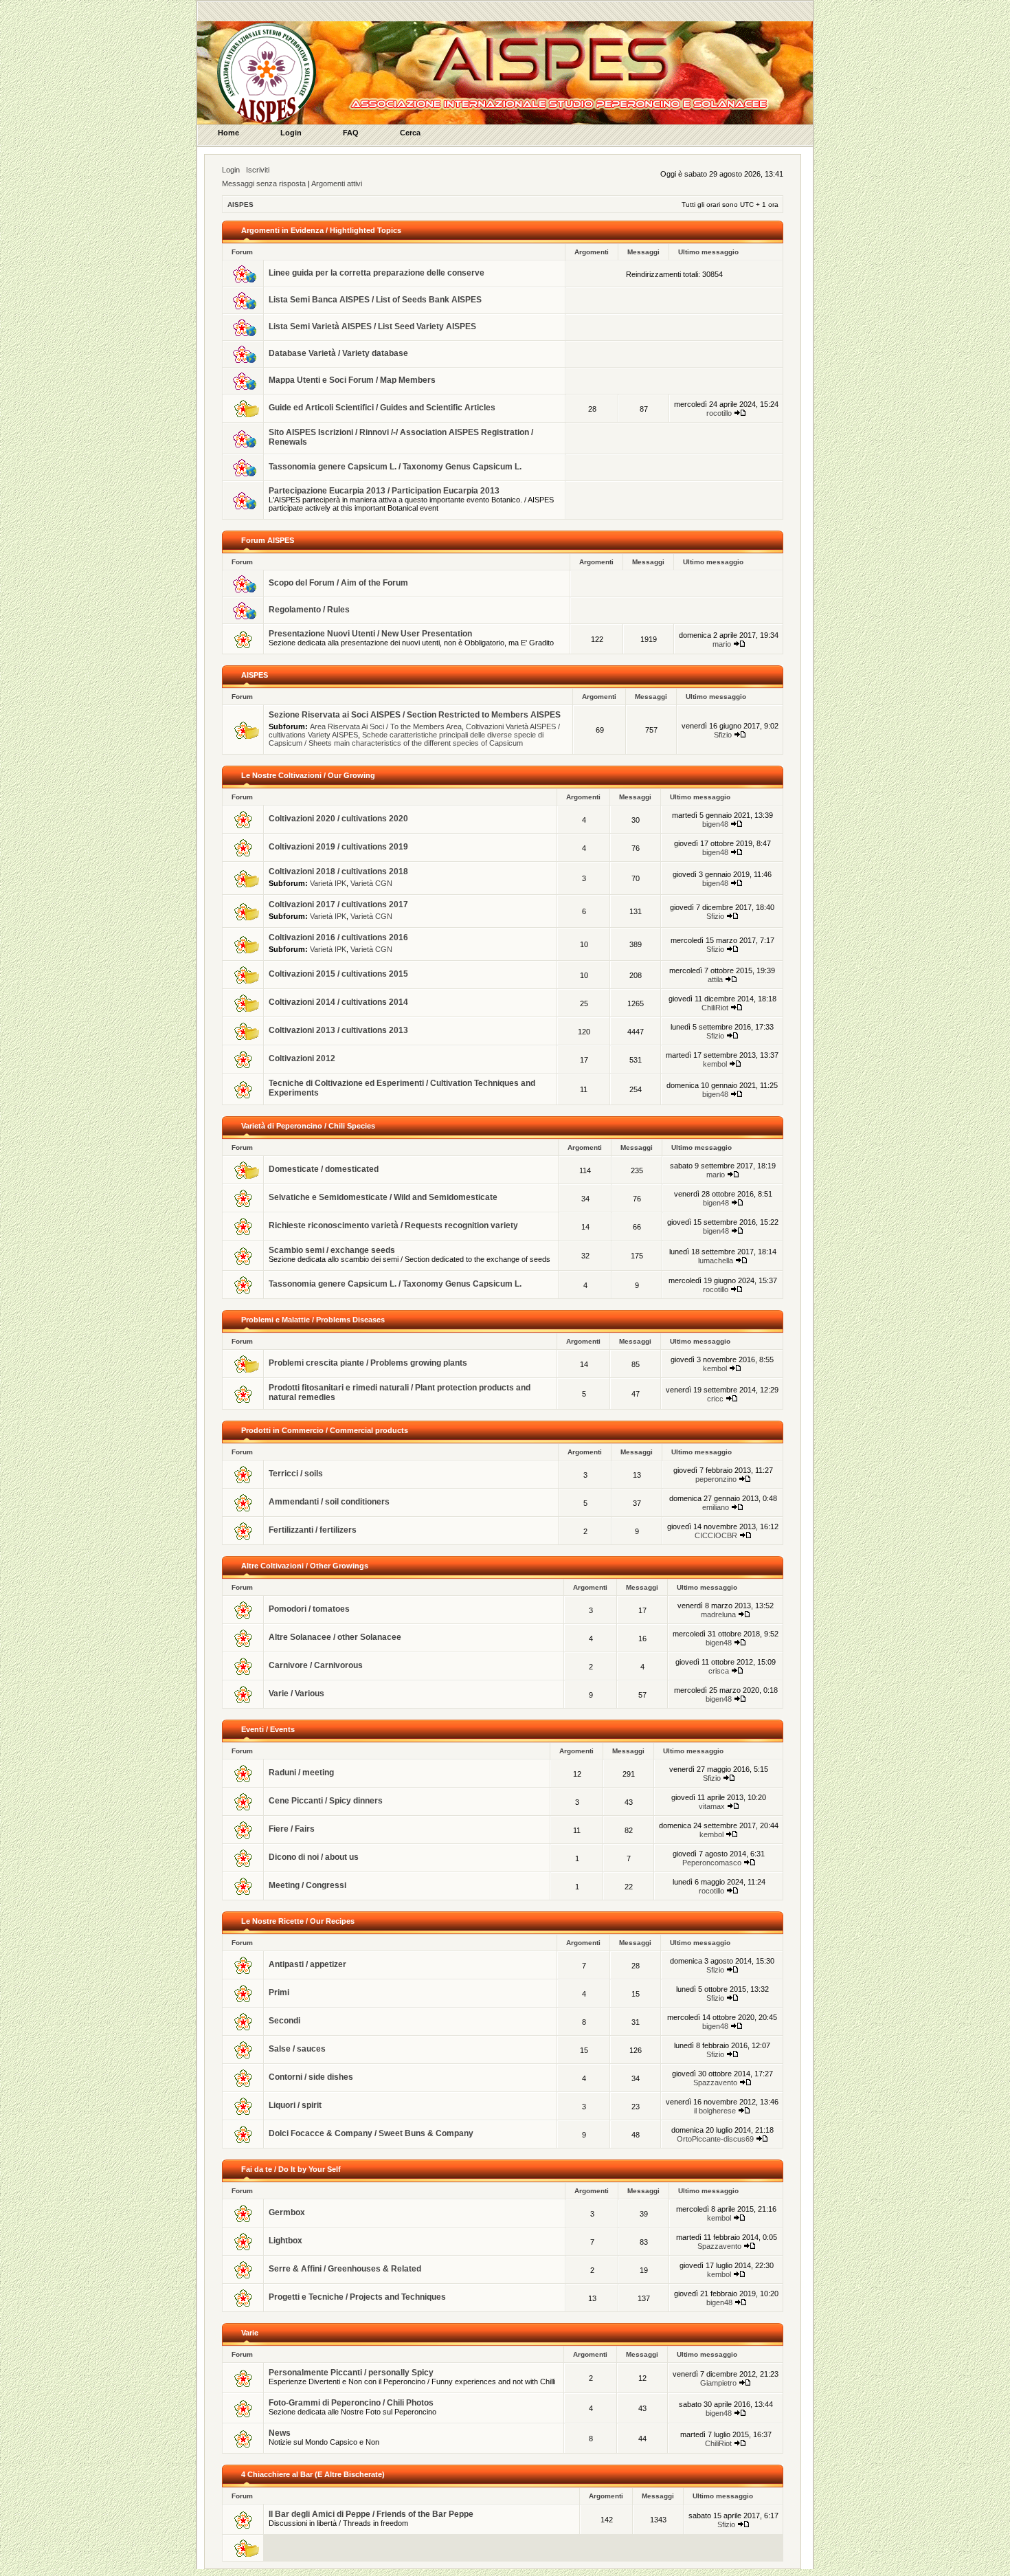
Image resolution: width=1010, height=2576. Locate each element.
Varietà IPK (328, 883)
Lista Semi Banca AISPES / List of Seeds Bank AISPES (375, 300)
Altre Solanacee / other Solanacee (335, 1637)
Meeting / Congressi (307, 1885)
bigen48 (715, 824)
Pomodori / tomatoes (309, 1609)
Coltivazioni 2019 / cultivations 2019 (338, 847)
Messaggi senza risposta (264, 184)
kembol (715, 1064)
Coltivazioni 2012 (302, 1058)
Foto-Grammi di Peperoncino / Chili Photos (351, 2403)
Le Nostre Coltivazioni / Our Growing (308, 775)
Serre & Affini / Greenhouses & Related (345, 2269)
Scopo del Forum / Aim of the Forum (338, 583)
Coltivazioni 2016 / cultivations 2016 (338, 937)
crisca (719, 1671)
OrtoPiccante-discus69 (715, 2139)
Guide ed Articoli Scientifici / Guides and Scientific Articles (382, 408)
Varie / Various (296, 1694)
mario (722, 644)
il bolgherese (715, 2111)
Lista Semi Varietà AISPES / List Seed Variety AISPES (372, 326)
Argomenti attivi (337, 184)
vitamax (712, 1806)
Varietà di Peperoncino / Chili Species (308, 1126)
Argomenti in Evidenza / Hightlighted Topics (321, 230)
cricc (715, 1399)
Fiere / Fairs (292, 1829)
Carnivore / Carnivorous (316, 1665)
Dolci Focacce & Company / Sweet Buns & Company (371, 2133)
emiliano (716, 1507)
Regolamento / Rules (309, 610)
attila (715, 979)
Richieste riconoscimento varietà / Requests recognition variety (393, 1225)
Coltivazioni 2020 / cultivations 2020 (338, 819)
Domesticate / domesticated (324, 1169)
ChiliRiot (715, 1008)
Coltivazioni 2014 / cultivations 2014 (338, 1002)
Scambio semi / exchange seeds (332, 1250)
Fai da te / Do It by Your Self (291, 2169)
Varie (250, 2333)
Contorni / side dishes (311, 2077)
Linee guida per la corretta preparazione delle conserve (377, 273)
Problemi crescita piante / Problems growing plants (368, 1363)
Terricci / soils (296, 1474)
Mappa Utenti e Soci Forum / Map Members (352, 380)
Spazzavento (715, 2083)
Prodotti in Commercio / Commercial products (325, 1430)
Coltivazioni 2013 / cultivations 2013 (338, 1030)
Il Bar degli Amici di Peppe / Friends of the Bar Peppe (371, 2514)
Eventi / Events (268, 1729)
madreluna (718, 1614)
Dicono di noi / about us (314, 1857)
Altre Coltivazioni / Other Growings (305, 1566)
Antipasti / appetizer (307, 1964)
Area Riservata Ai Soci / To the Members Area (386, 726)
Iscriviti (258, 170)
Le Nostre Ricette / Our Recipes (298, 1921)
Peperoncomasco (712, 1863)
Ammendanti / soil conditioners (329, 1502)
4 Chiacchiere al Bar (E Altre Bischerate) (313, 2474)
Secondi (284, 2021)
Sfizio (723, 735)
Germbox (287, 2212)
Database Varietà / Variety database (338, 353)
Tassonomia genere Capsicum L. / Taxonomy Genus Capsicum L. (395, 467)
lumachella (716, 1261)
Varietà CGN (371, 883)
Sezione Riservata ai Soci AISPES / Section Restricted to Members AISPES (415, 715)
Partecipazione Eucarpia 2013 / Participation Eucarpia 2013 (384, 491)
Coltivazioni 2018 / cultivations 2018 (338, 871)
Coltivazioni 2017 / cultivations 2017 (338, 904)
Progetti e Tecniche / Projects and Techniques (357, 2297)
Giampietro (718, 2383)
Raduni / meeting (301, 1773)
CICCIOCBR (716, 1535)
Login (231, 170)
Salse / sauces (297, 2049)
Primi (279, 1992)
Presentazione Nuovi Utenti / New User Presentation (370, 634)
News (280, 2433)
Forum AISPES (268, 540)
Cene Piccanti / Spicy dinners (326, 1801)
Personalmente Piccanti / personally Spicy (351, 2373)
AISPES (240, 204)
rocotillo (719, 413)
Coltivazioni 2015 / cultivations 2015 (338, 974)
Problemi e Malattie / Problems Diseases (313, 1320)
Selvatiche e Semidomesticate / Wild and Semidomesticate (383, 1197)
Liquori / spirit (295, 2105)
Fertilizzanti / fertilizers (313, 1530)
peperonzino (716, 1479)
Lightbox (285, 2241)
